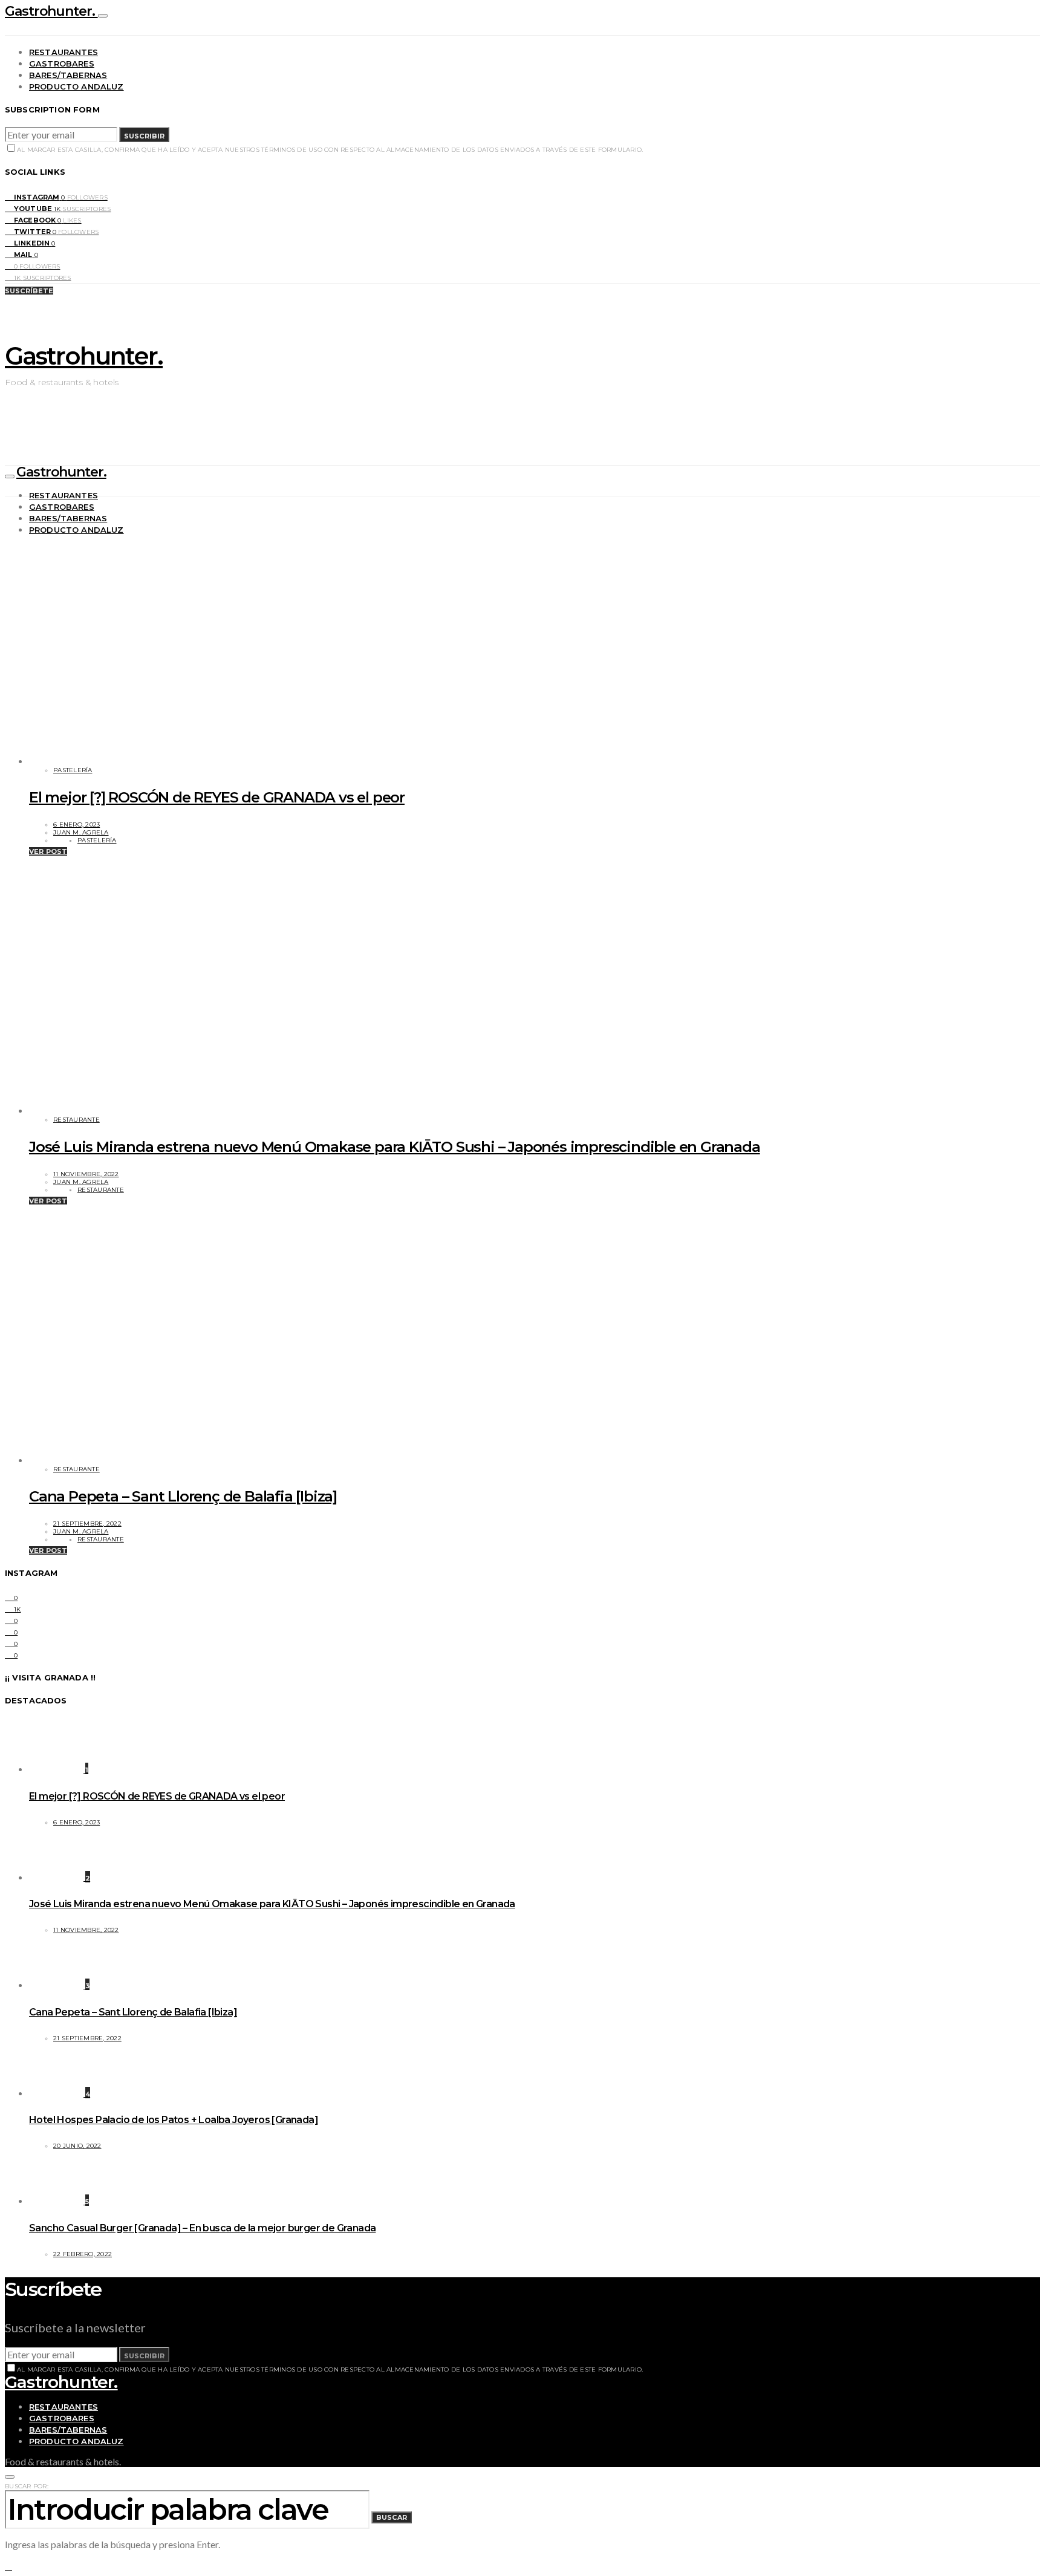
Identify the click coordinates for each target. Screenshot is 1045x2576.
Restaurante (77, 1120)
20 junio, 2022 (77, 2146)
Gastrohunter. (51, 11)
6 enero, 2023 (77, 825)
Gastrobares (62, 63)
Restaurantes (63, 52)
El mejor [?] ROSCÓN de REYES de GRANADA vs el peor (217, 797)
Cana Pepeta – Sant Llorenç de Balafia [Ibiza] (183, 1496)
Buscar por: (27, 2486)
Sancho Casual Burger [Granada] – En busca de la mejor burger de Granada (202, 2228)
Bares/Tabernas (68, 75)
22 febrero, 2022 (83, 2254)
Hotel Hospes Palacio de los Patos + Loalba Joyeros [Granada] (174, 2120)
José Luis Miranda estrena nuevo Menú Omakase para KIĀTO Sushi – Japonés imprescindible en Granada (395, 1147)
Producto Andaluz (77, 86)
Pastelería (73, 770)
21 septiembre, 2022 (87, 1524)
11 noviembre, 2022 (86, 1174)
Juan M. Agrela (81, 832)
